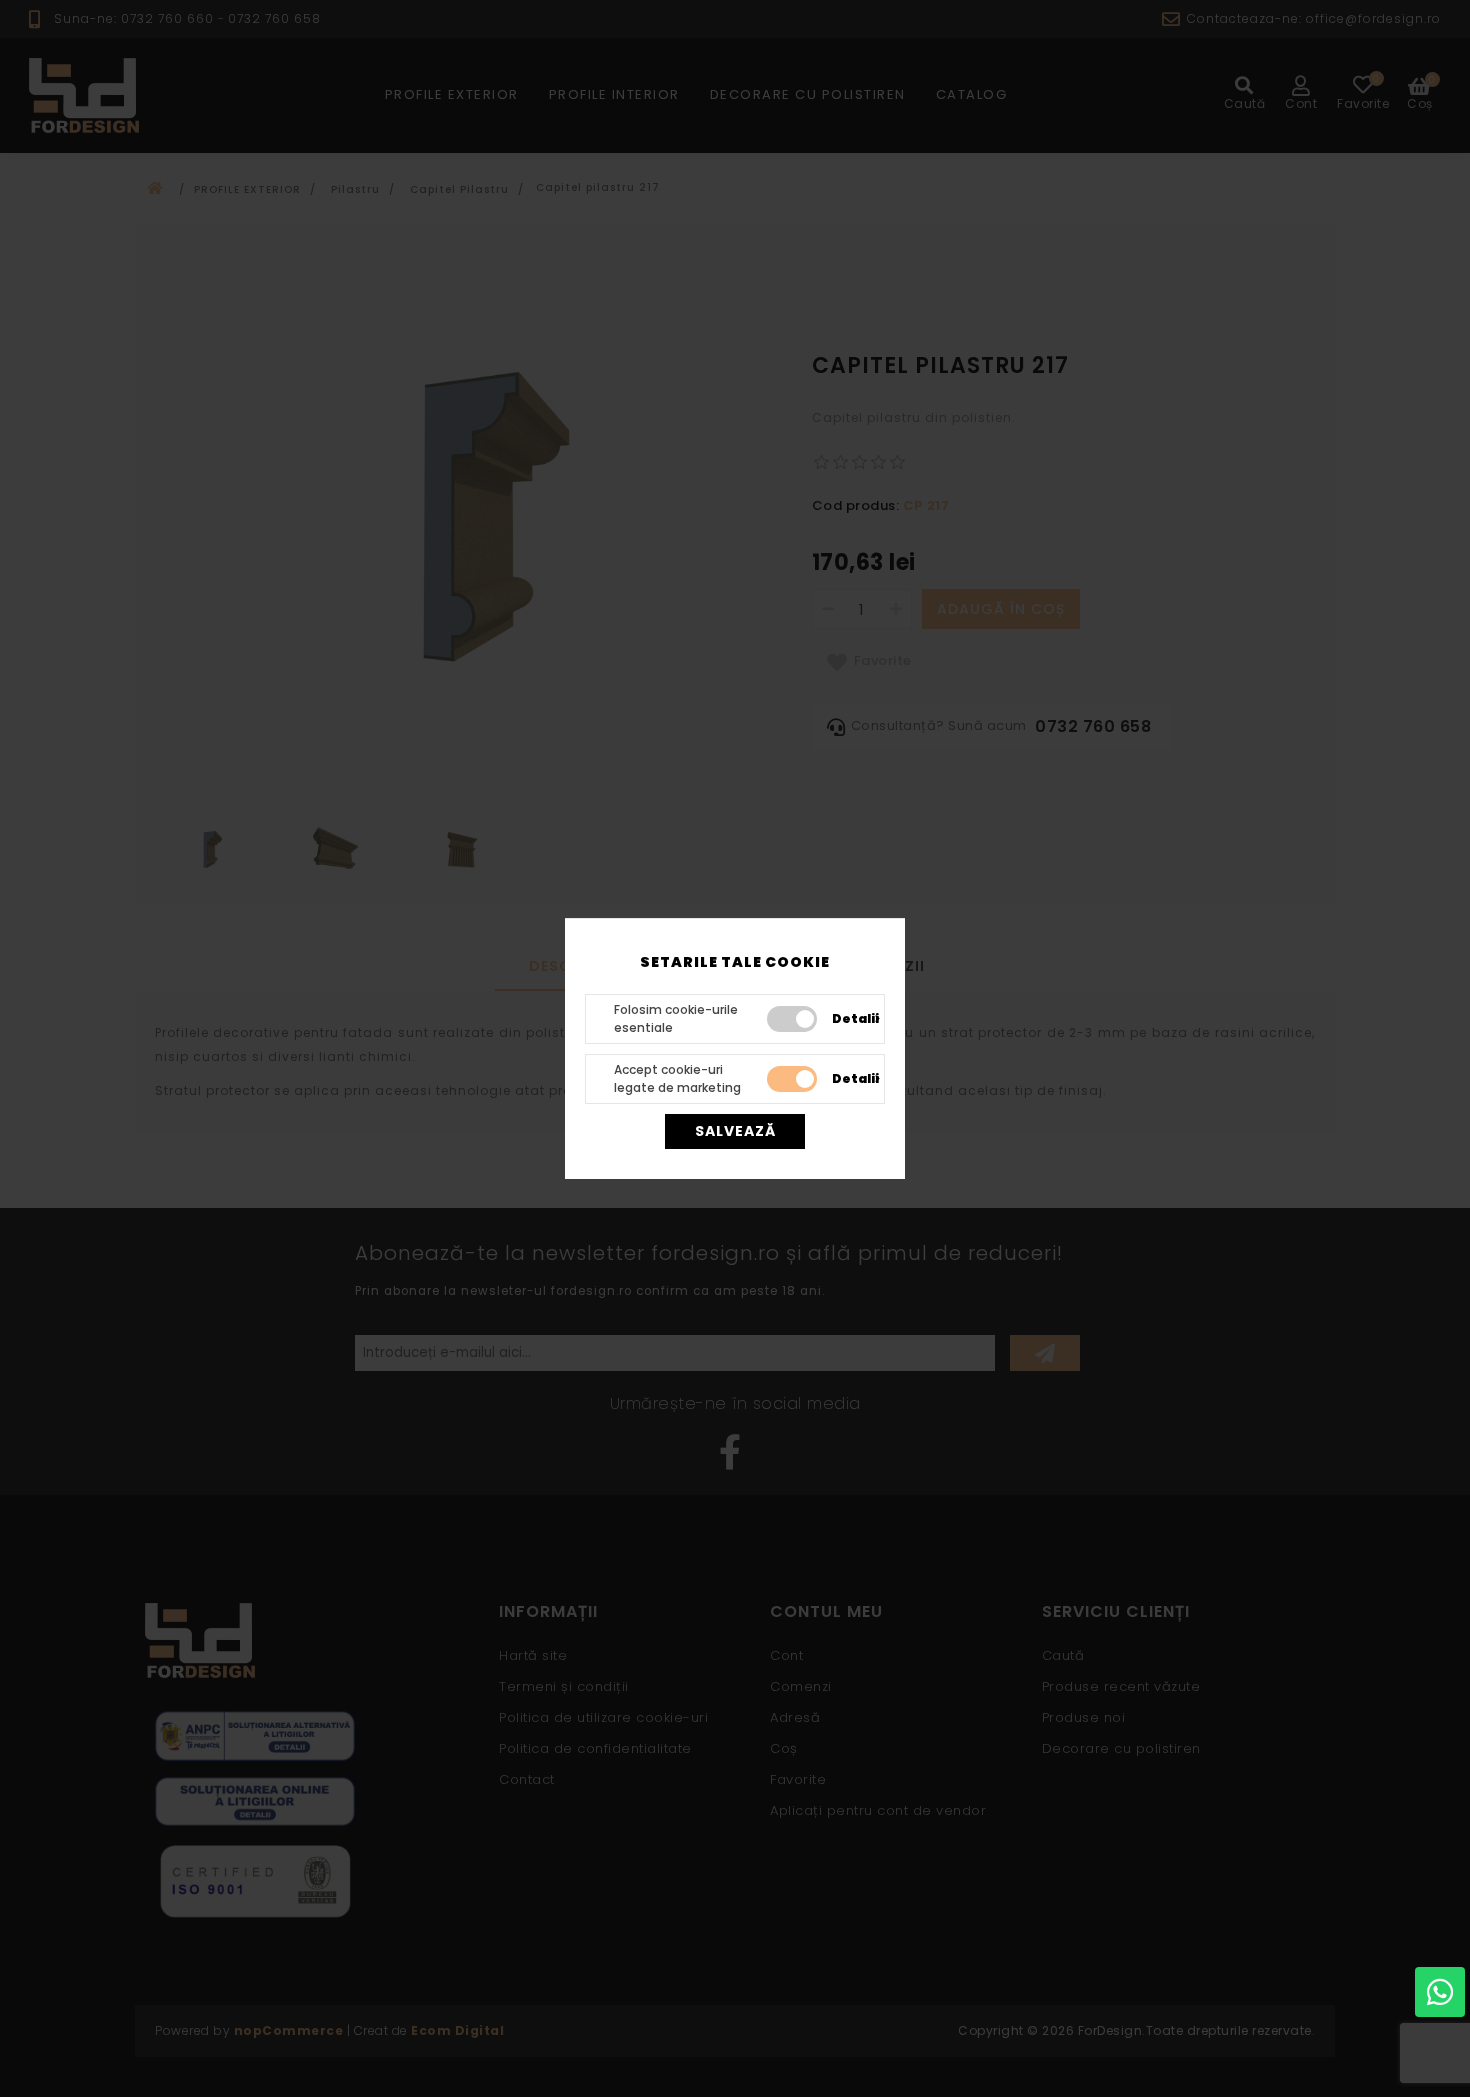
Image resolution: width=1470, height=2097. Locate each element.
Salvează (735, 1131)
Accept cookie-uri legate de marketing (677, 1078)
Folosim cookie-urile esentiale (676, 1018)
